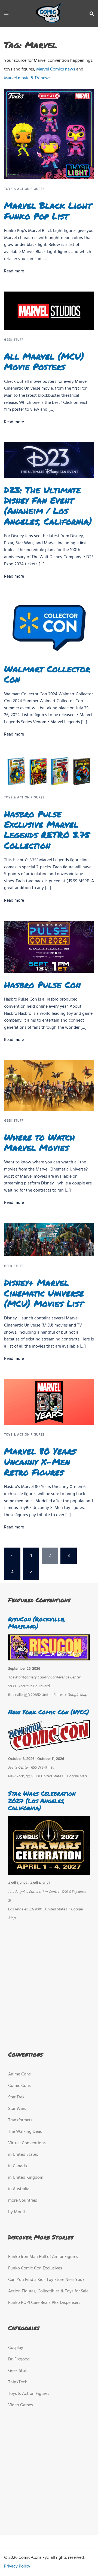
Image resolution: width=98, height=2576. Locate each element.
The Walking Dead (25, 2132)
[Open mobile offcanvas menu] (6, 14)
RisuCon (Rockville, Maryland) (37, 1623)
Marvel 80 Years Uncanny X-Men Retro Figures (40, 1461)
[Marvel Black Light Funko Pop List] (49, 134)
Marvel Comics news (56, 69)
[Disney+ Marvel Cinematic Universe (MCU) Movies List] (49, 1240)
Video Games (21, 2405)
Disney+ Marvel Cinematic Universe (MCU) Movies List (44, 1293)
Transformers (20, 2120)
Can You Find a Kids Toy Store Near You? (46, 2280)
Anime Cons (19, 2074)
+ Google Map (76, 1695)
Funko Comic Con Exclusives (35, 2268)
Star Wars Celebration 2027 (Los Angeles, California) (42, 1801)
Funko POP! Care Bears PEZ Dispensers (44, 2303)
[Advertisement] (48, 1984)
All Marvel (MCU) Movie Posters (44, 361)
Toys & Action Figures (24, 189)
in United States (23, 2155)
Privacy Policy (17, 2566)
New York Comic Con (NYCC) (49, 1712)
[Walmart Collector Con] (49, 627)
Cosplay (16, 2348)
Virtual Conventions (27, 2143)
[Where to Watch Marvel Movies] (49, 1086)
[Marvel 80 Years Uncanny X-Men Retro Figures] (49, 1402)
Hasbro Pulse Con (42, 984)
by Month (17, 2212)
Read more (14, 271)
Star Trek (16, 2097)
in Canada (18, 2166)
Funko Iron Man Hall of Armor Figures (43, 2257)
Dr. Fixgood (19, 2359)
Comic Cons (19, 2086)
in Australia (19, 2189)
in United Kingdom (26, 2178)
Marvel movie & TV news (27, 78)
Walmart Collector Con (47, 674)
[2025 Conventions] (49, 14)
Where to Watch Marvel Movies (39, 1142)
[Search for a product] (92, 14)
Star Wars (17, 2109)
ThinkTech (18, 2382)
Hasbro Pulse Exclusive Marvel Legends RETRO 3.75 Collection (47, 829)
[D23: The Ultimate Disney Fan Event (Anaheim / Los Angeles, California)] (49, 460)
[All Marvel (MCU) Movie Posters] (49, 311)
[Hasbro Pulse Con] (49, 947)
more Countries (23, 2201)
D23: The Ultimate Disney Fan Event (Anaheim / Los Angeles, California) (48, 505)
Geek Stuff (14, 340)
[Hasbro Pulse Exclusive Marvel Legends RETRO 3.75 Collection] (49, 771)
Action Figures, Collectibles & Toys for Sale (48, 2291)
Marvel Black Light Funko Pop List (48, 210)
